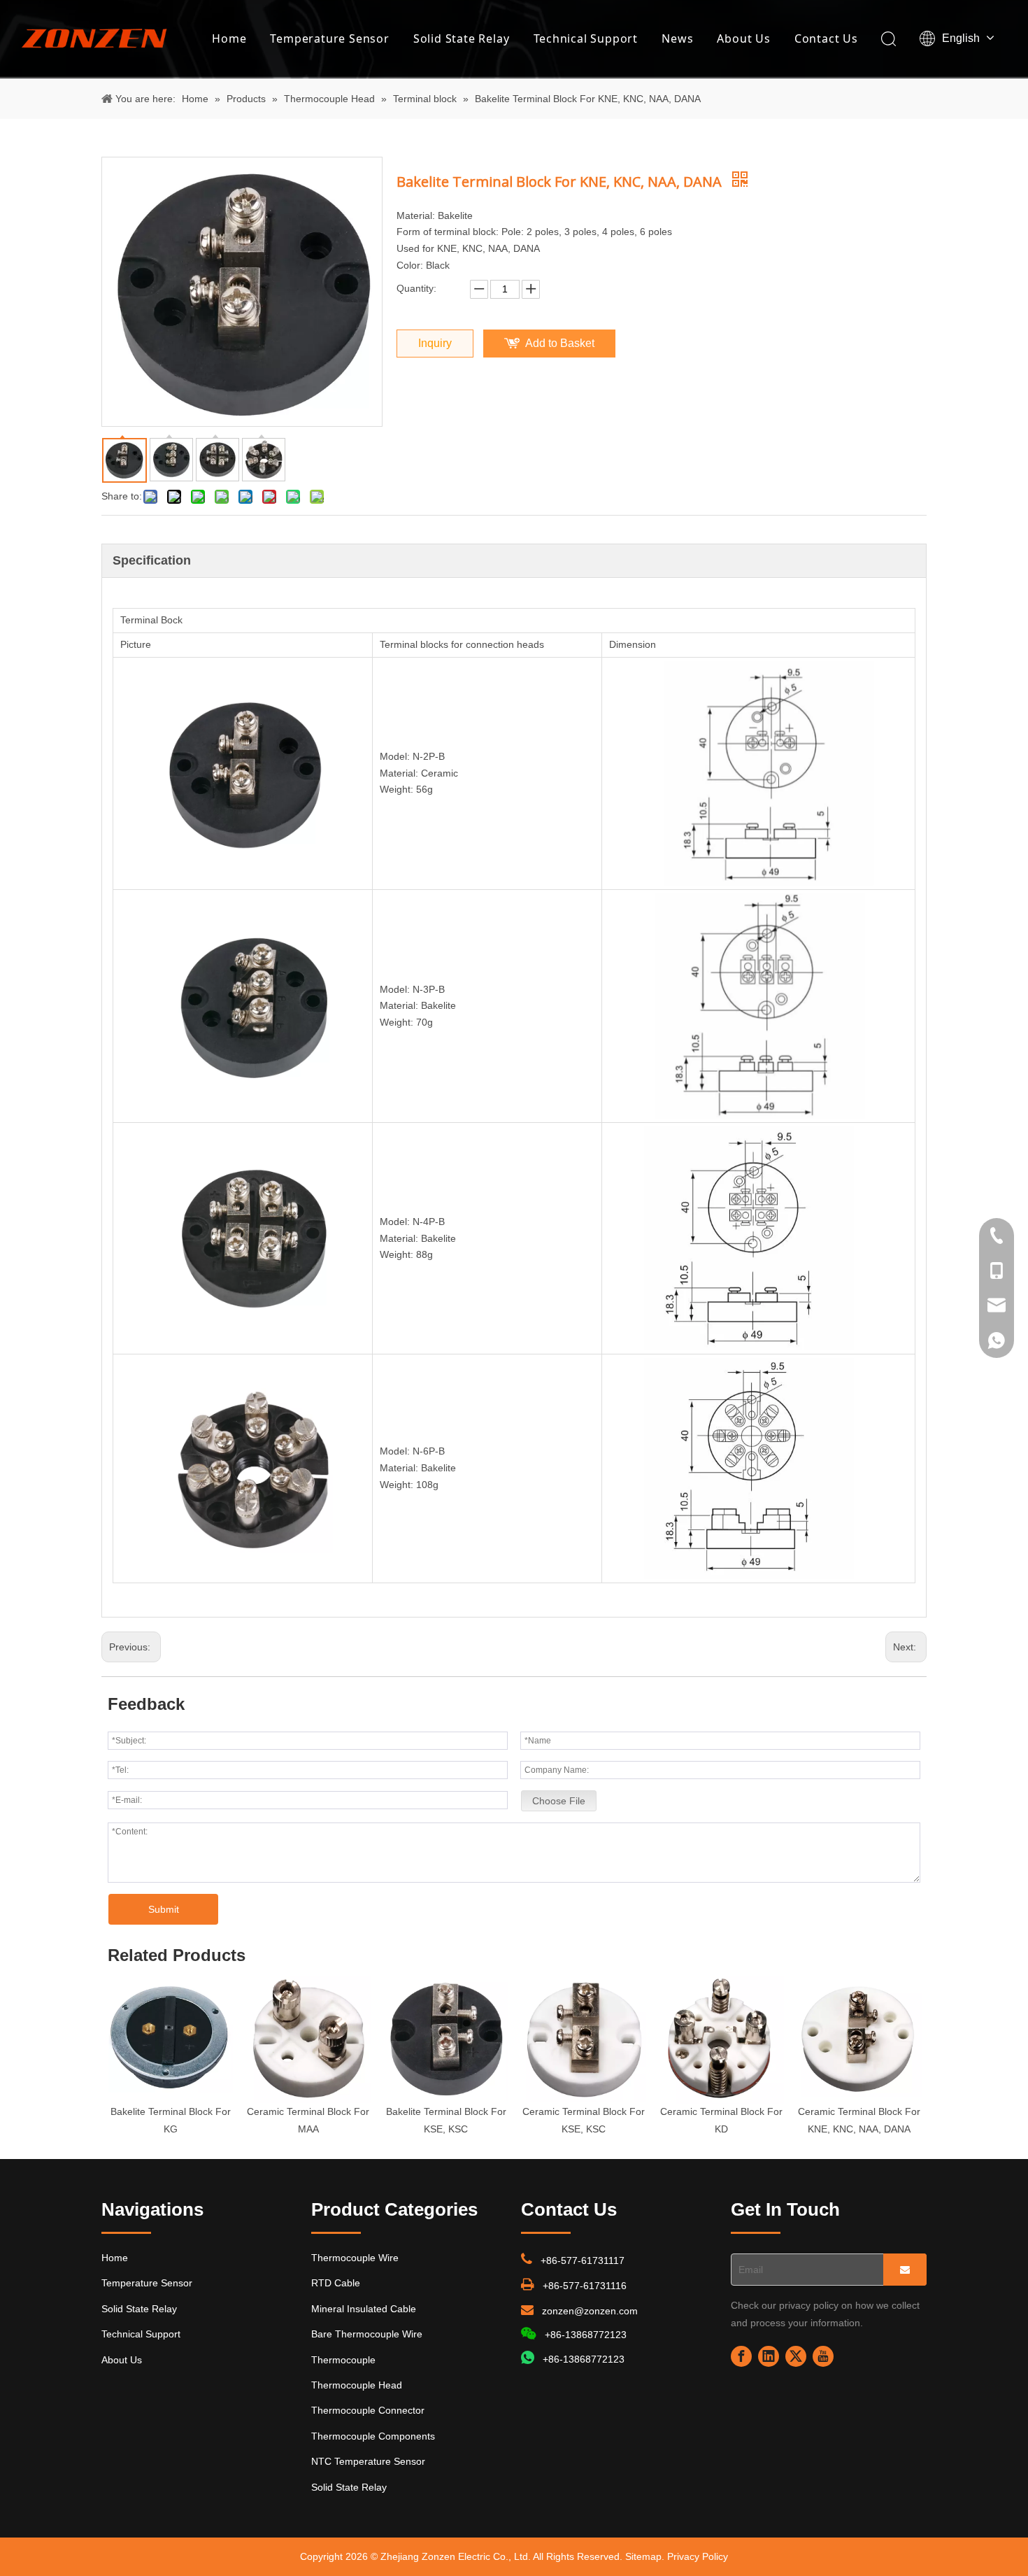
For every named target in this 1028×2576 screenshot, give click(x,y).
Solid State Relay (462, 38)
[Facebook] (741, 2356)
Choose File (559, 1801)
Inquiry (435, 343)
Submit (164, 1909)
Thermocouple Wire (355, 2258)
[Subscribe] (905, 2270)
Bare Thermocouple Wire (367, 2334)
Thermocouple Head (357, 2385)
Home (229, 38)
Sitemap (643, 2556)
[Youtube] (823, 2356)
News (677, 38)
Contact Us (826, 38)
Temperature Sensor (329, 38)
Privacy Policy (698, 2556)
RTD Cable (336, 2283)
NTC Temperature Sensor (368, 2461)
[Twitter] (796, 2356)
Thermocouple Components (373, 2436)
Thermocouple (343, 2360)
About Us (743, 38)
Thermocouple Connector (368, 2410)
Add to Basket (560, 343)
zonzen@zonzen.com (590, 2311)
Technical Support (586, 38)
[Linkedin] (769, 2356)
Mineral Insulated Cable (364, 2309)
